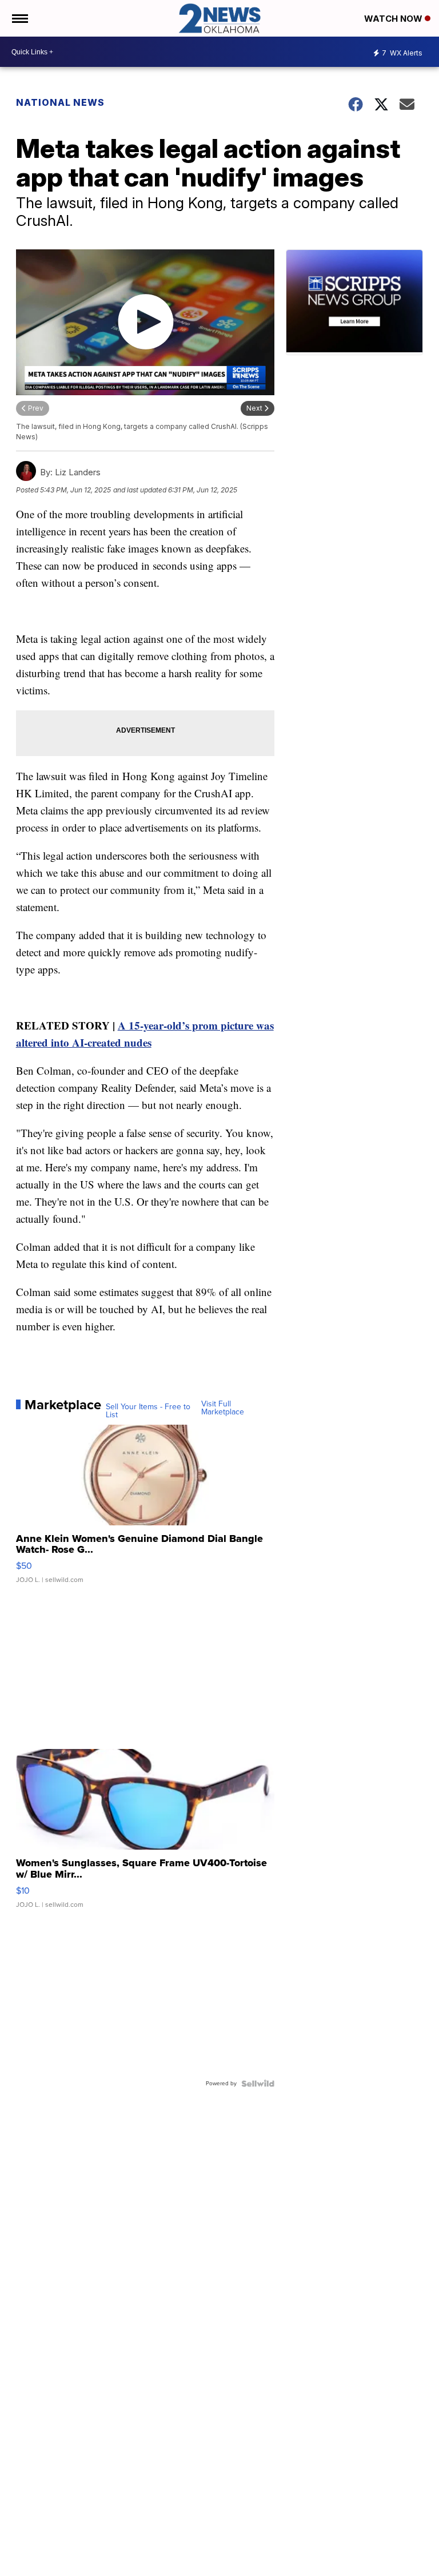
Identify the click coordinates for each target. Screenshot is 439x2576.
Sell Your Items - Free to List (148, 1411)
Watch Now (394, 19)
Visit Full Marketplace (223, 1408)
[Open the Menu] (19, 18)
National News (60, 102)
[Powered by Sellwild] (258, 2084)
